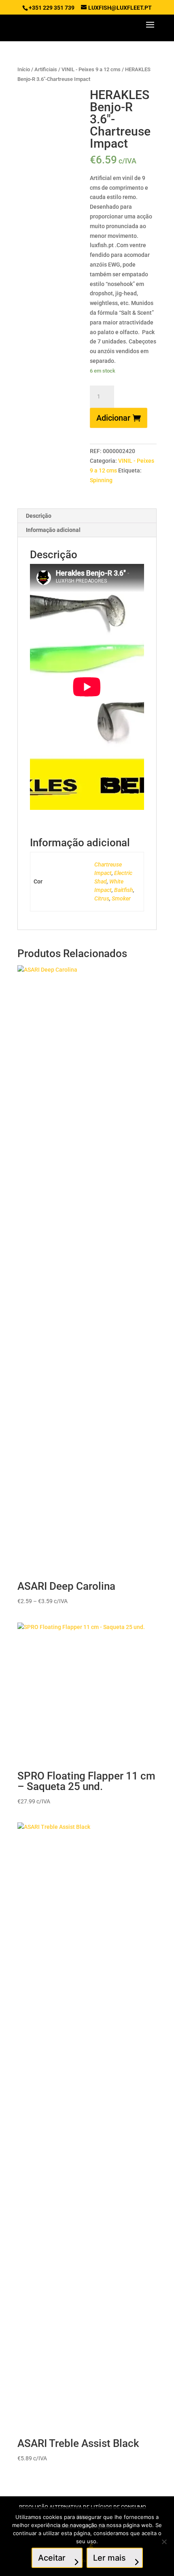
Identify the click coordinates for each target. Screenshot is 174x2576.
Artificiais (46, 69)
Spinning (101, 480)
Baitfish (124, 890)
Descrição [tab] (39, 516)
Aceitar (52, 2558)
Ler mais (109, 2558)
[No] (164, 2542)
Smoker (121, 898)
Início (24, 69)
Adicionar (113, 418)
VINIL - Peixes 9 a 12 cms (91, 69)
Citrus (102, 898)
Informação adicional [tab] (53, 530)
